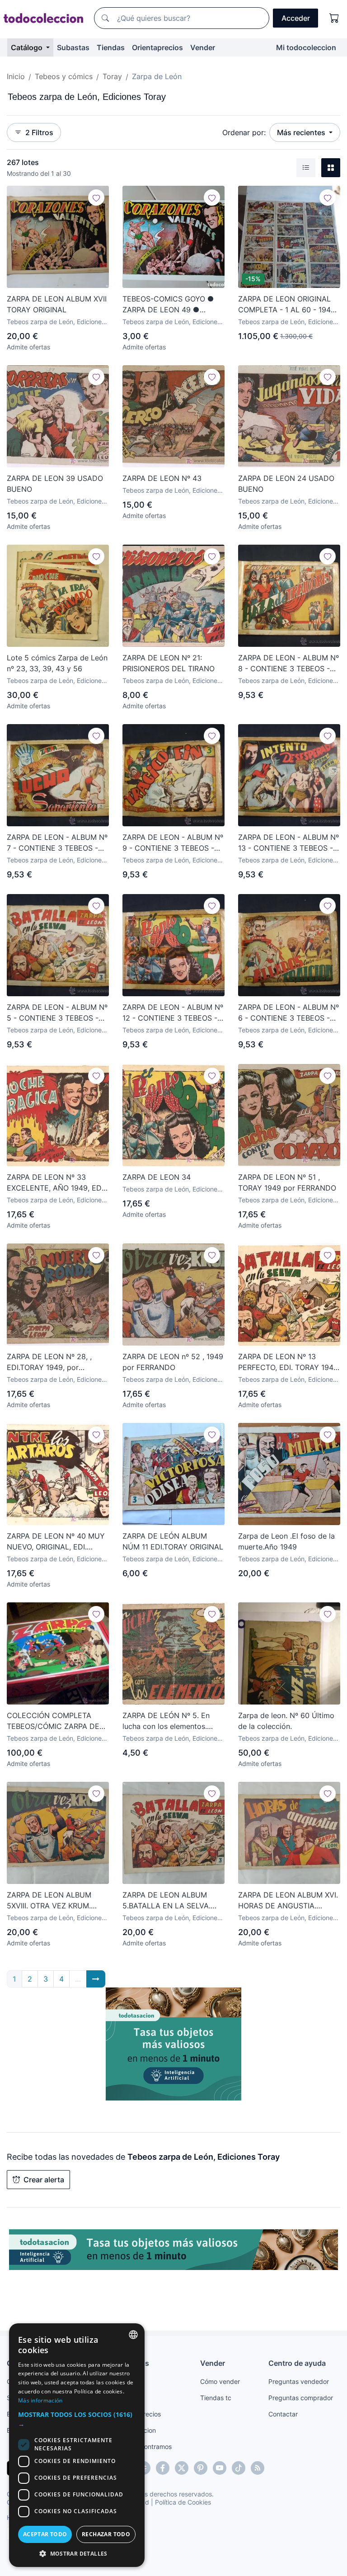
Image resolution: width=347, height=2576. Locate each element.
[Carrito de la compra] (334, 18)
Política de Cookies (183, 2502)
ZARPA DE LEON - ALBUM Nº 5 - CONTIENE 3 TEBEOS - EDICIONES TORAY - (57, 1013)
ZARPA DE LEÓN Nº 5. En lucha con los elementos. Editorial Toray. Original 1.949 (173, 1721)
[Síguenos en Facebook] (163, 2468)
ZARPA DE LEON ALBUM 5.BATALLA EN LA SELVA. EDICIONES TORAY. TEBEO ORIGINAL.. (169, 1901)
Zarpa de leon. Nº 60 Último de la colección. (286, 1721)
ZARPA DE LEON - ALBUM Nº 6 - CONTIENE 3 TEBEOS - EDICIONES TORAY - (288, 1013)
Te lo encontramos (145, 2446)
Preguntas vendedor (299, 2381)
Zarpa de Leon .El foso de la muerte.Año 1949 (286, 1541)
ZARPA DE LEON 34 (157, 1177)
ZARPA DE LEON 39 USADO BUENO (55, 484)
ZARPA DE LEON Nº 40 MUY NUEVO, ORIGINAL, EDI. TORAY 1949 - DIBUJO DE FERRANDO (56, 1542)
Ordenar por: (244, 132)
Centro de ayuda (297, 2363)
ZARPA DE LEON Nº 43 (162, 478)
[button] (77, 2419)
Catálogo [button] (28, 47)
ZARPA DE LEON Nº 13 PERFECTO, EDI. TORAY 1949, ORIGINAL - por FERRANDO (289, 1362)
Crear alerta (44, 2180)
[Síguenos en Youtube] (220, 2468)
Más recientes (302, 132)
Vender (203, 47)
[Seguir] (96, 198)
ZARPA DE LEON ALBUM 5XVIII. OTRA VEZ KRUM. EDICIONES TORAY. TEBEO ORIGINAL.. (53, 1901)
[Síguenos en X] (182, 2468)
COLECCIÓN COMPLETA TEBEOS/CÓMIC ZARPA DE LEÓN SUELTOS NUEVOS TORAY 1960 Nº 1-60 (53, 1721)
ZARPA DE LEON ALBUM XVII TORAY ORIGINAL (57, 304)
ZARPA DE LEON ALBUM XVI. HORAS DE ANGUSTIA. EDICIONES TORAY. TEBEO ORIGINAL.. (288, 1901)
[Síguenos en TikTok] (239, 2468)
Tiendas (111, 47)
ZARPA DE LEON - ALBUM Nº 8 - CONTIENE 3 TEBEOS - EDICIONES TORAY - (288, 664)
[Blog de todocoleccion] (258, 2468)
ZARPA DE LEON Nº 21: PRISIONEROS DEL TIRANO (169, 663)
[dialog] (77, 2445)
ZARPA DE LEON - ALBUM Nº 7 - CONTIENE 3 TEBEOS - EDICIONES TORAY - (57, 843)
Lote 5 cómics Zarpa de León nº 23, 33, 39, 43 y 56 (57, 663)
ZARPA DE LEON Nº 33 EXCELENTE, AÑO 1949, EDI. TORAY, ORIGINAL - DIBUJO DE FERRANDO (56, 1183)
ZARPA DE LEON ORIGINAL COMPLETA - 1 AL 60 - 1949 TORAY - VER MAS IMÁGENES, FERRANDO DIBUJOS (287, 305)
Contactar (283, 2414)
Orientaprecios (157, 47)
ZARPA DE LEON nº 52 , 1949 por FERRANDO (173, 1362)
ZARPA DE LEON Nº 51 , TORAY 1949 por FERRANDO (287, 1182)
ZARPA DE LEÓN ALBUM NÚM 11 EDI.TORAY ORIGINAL (173, 1541)
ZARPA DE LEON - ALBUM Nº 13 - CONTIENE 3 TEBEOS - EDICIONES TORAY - (288, 843)
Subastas (73, 47)
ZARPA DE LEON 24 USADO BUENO (286, 484)
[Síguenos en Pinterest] (201, 2468)
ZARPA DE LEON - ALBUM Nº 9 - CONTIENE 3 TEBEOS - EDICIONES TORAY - (173, 843)
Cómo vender (220, 2381)
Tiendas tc (216, 2398)
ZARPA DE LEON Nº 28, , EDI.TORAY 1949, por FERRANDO (49, 1362)
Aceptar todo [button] (45, 2534)
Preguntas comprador (301, 2398)
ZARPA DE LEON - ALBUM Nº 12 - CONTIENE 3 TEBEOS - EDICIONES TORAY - (173, 1013)
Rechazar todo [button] (106, 2534)
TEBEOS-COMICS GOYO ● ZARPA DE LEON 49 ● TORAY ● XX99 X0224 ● (168, 305)
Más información (40, 2400)
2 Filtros (39, 132)
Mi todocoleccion (306, 47)
